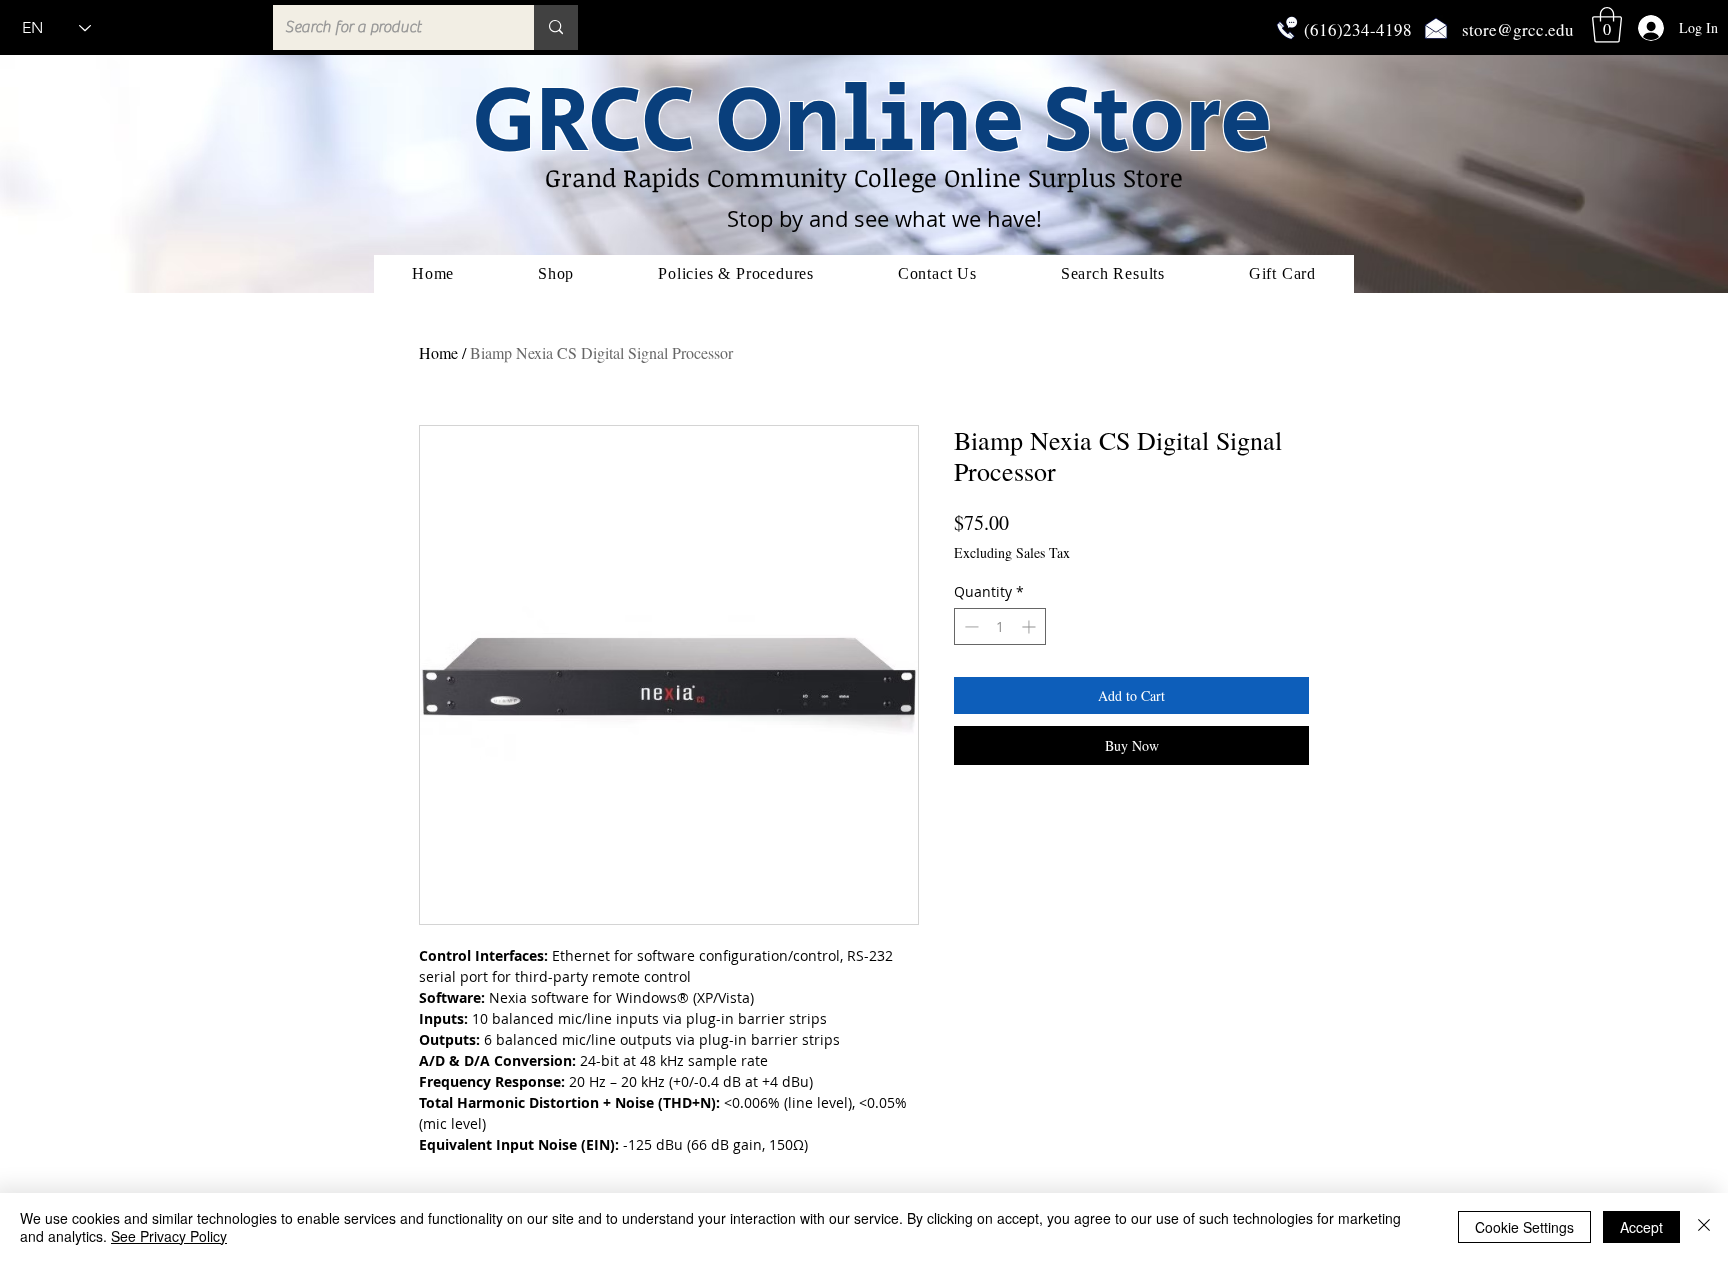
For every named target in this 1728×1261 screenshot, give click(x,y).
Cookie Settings (1524, 1227)
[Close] (1704, 1227)
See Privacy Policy (169, 1236)
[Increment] (1030, 626)
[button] (1607, 25)
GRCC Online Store (872, 122)
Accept (1641, 1227)
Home (438, 352)
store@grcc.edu (1518, 29)
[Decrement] (969, 626)
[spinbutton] (1000, 626)
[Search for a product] (556, 27)
